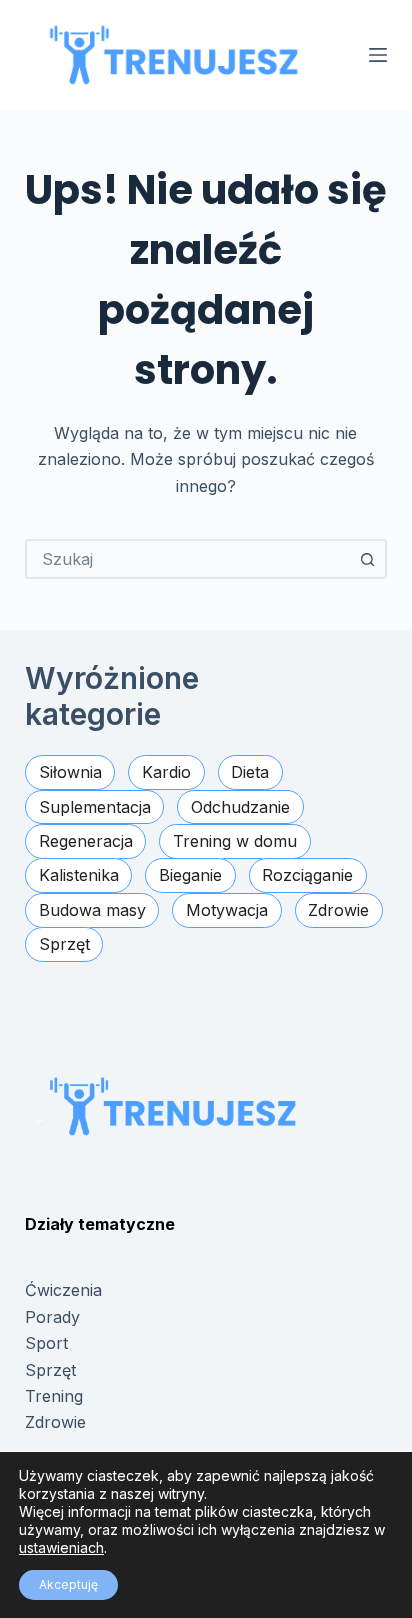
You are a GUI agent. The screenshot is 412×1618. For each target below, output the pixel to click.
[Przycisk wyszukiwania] (367, 559)
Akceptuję (68, 1584)
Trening (54, 1396)
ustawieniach (61, 1547)
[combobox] (188, 559)
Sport (46, 1343)
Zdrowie (55, 1422)
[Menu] (378, 55)
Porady (52, 1317)
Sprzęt (50, 1370)
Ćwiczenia (63, 1290)
